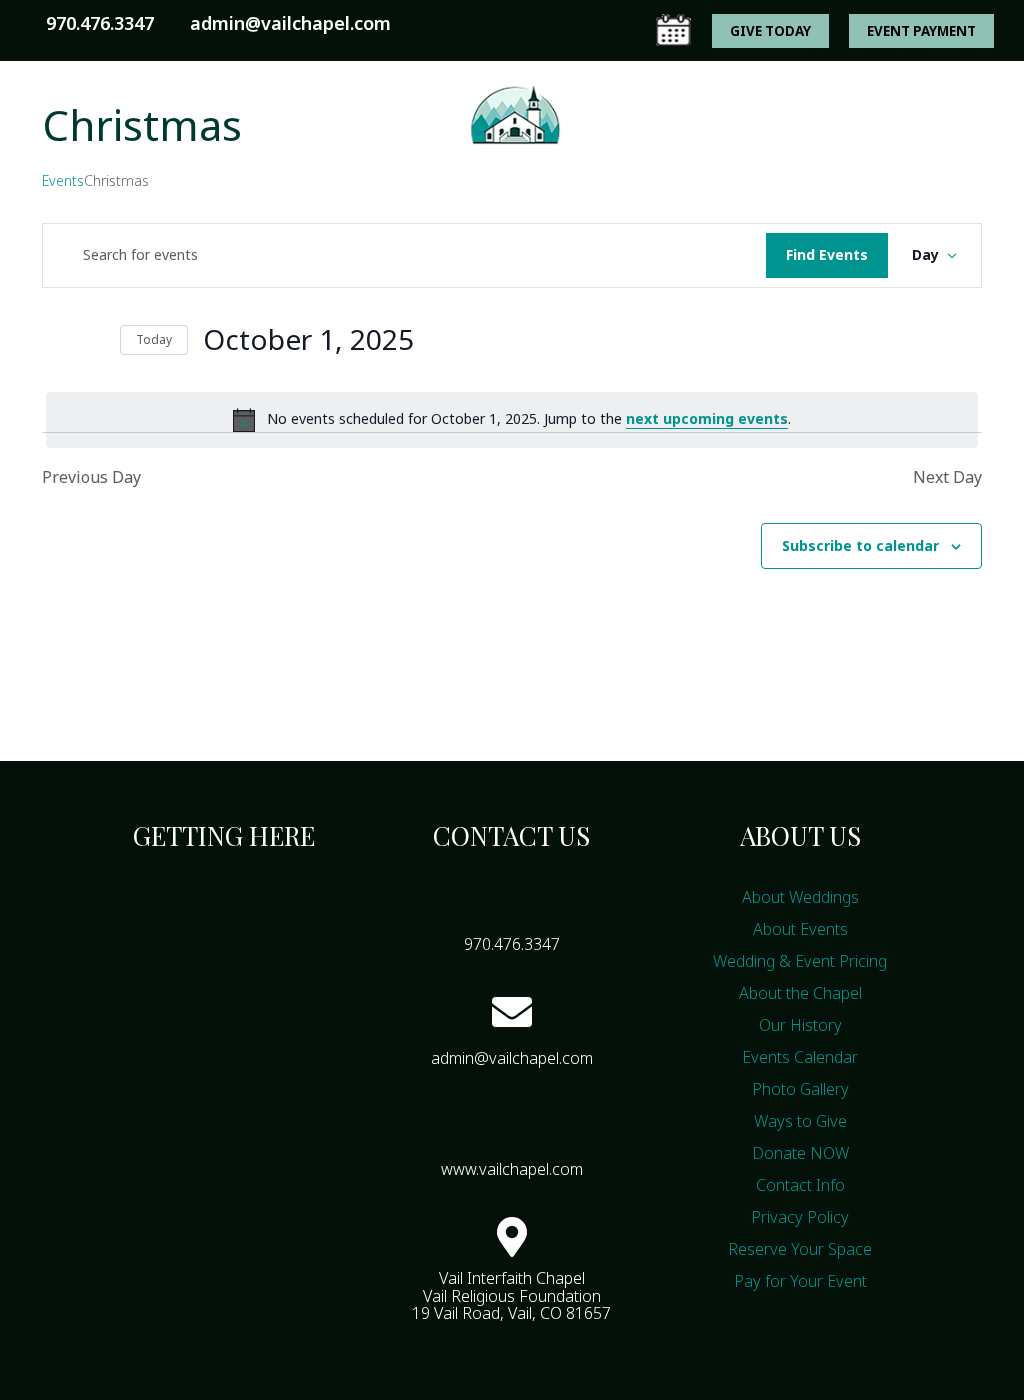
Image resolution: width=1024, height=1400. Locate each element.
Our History (800, 1025)
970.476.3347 (100, 23)
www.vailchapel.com (512, 1169)
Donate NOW (800, 1153)
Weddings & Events (501, 199)
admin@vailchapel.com (512, 1058)
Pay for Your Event (800, 1281)
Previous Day (91, 477)
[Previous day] (54, 340)
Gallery (825, 199)
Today (154, 339)
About (171, 199)
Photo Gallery (800, 1089)
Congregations (309, 199)
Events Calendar (697, 199)
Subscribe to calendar (860, 545)
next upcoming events (707, 418)
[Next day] (93, 340)
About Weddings (800, 897)
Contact (579, 236)
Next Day (947, 477)
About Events (800, 929)
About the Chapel (800, 993)
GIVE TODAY (770, 31)
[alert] (512, 420)
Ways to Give (463, 236)
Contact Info (800, 1185)
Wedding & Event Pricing (800, 961)
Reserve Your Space (800, 1249)
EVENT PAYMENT (921, 31)
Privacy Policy (800, 1217)
